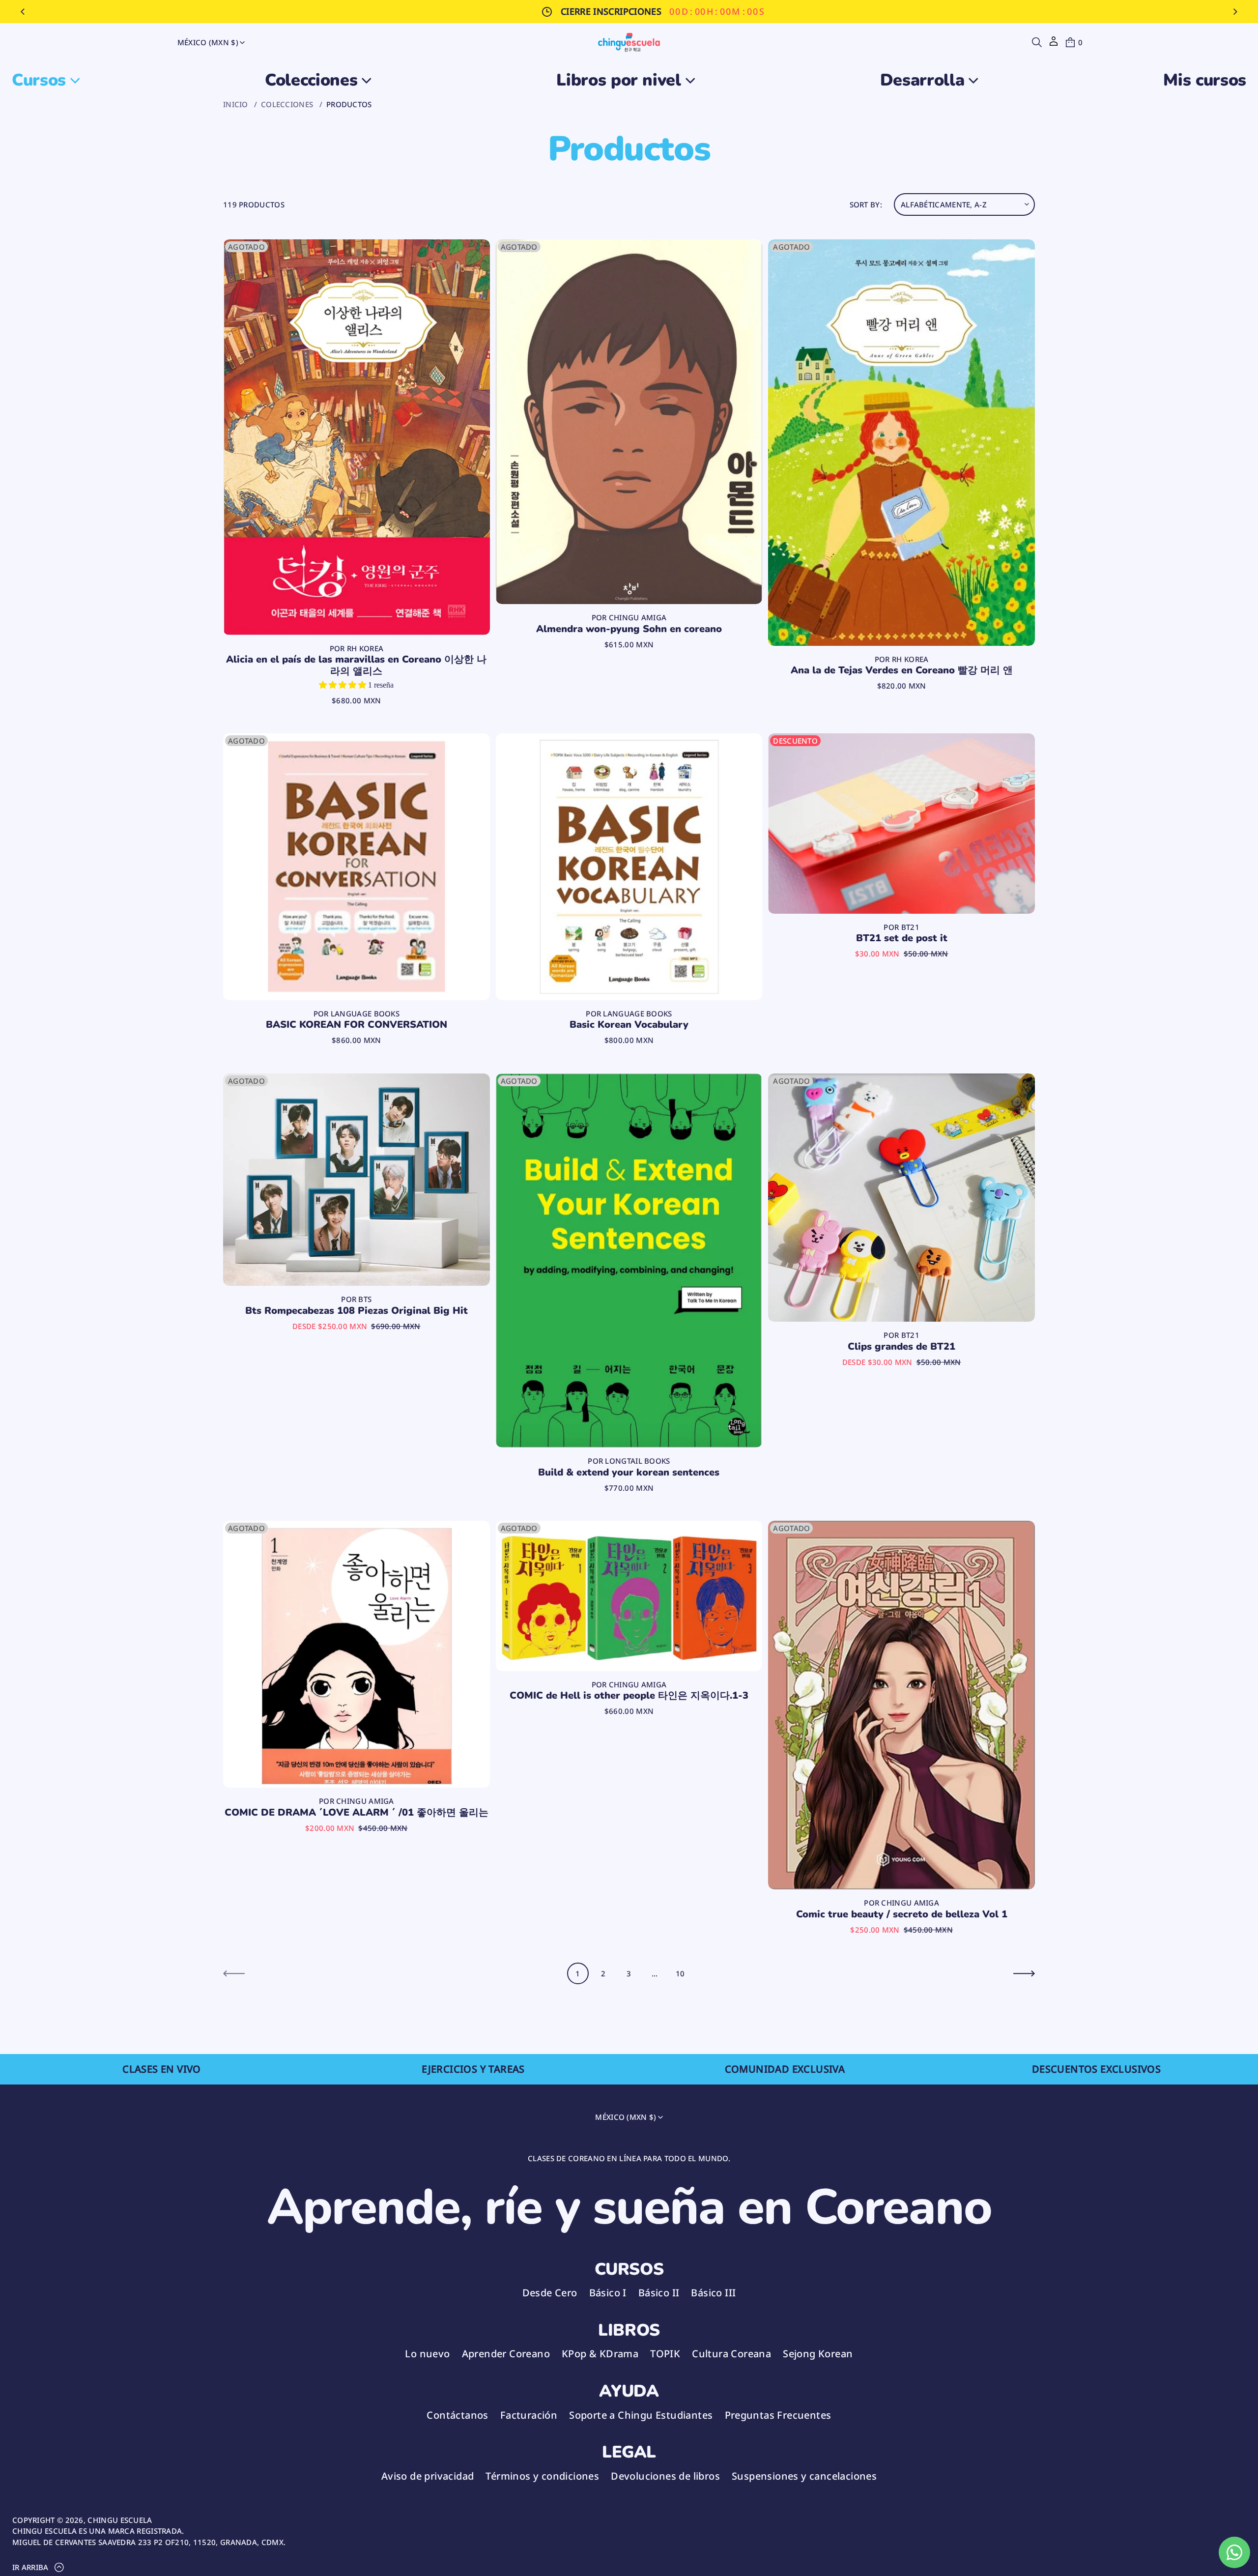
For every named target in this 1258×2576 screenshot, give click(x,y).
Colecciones (287, 104)
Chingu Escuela (120, 2520)
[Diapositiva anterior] (23, 12)
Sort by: (866, 204)
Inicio (236, 104)
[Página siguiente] (1024, 1973)
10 (680, 1973)
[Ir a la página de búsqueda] (1037, 42)
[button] (1037, 42)
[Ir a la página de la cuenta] (1054, 44)
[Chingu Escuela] (629, 42)
